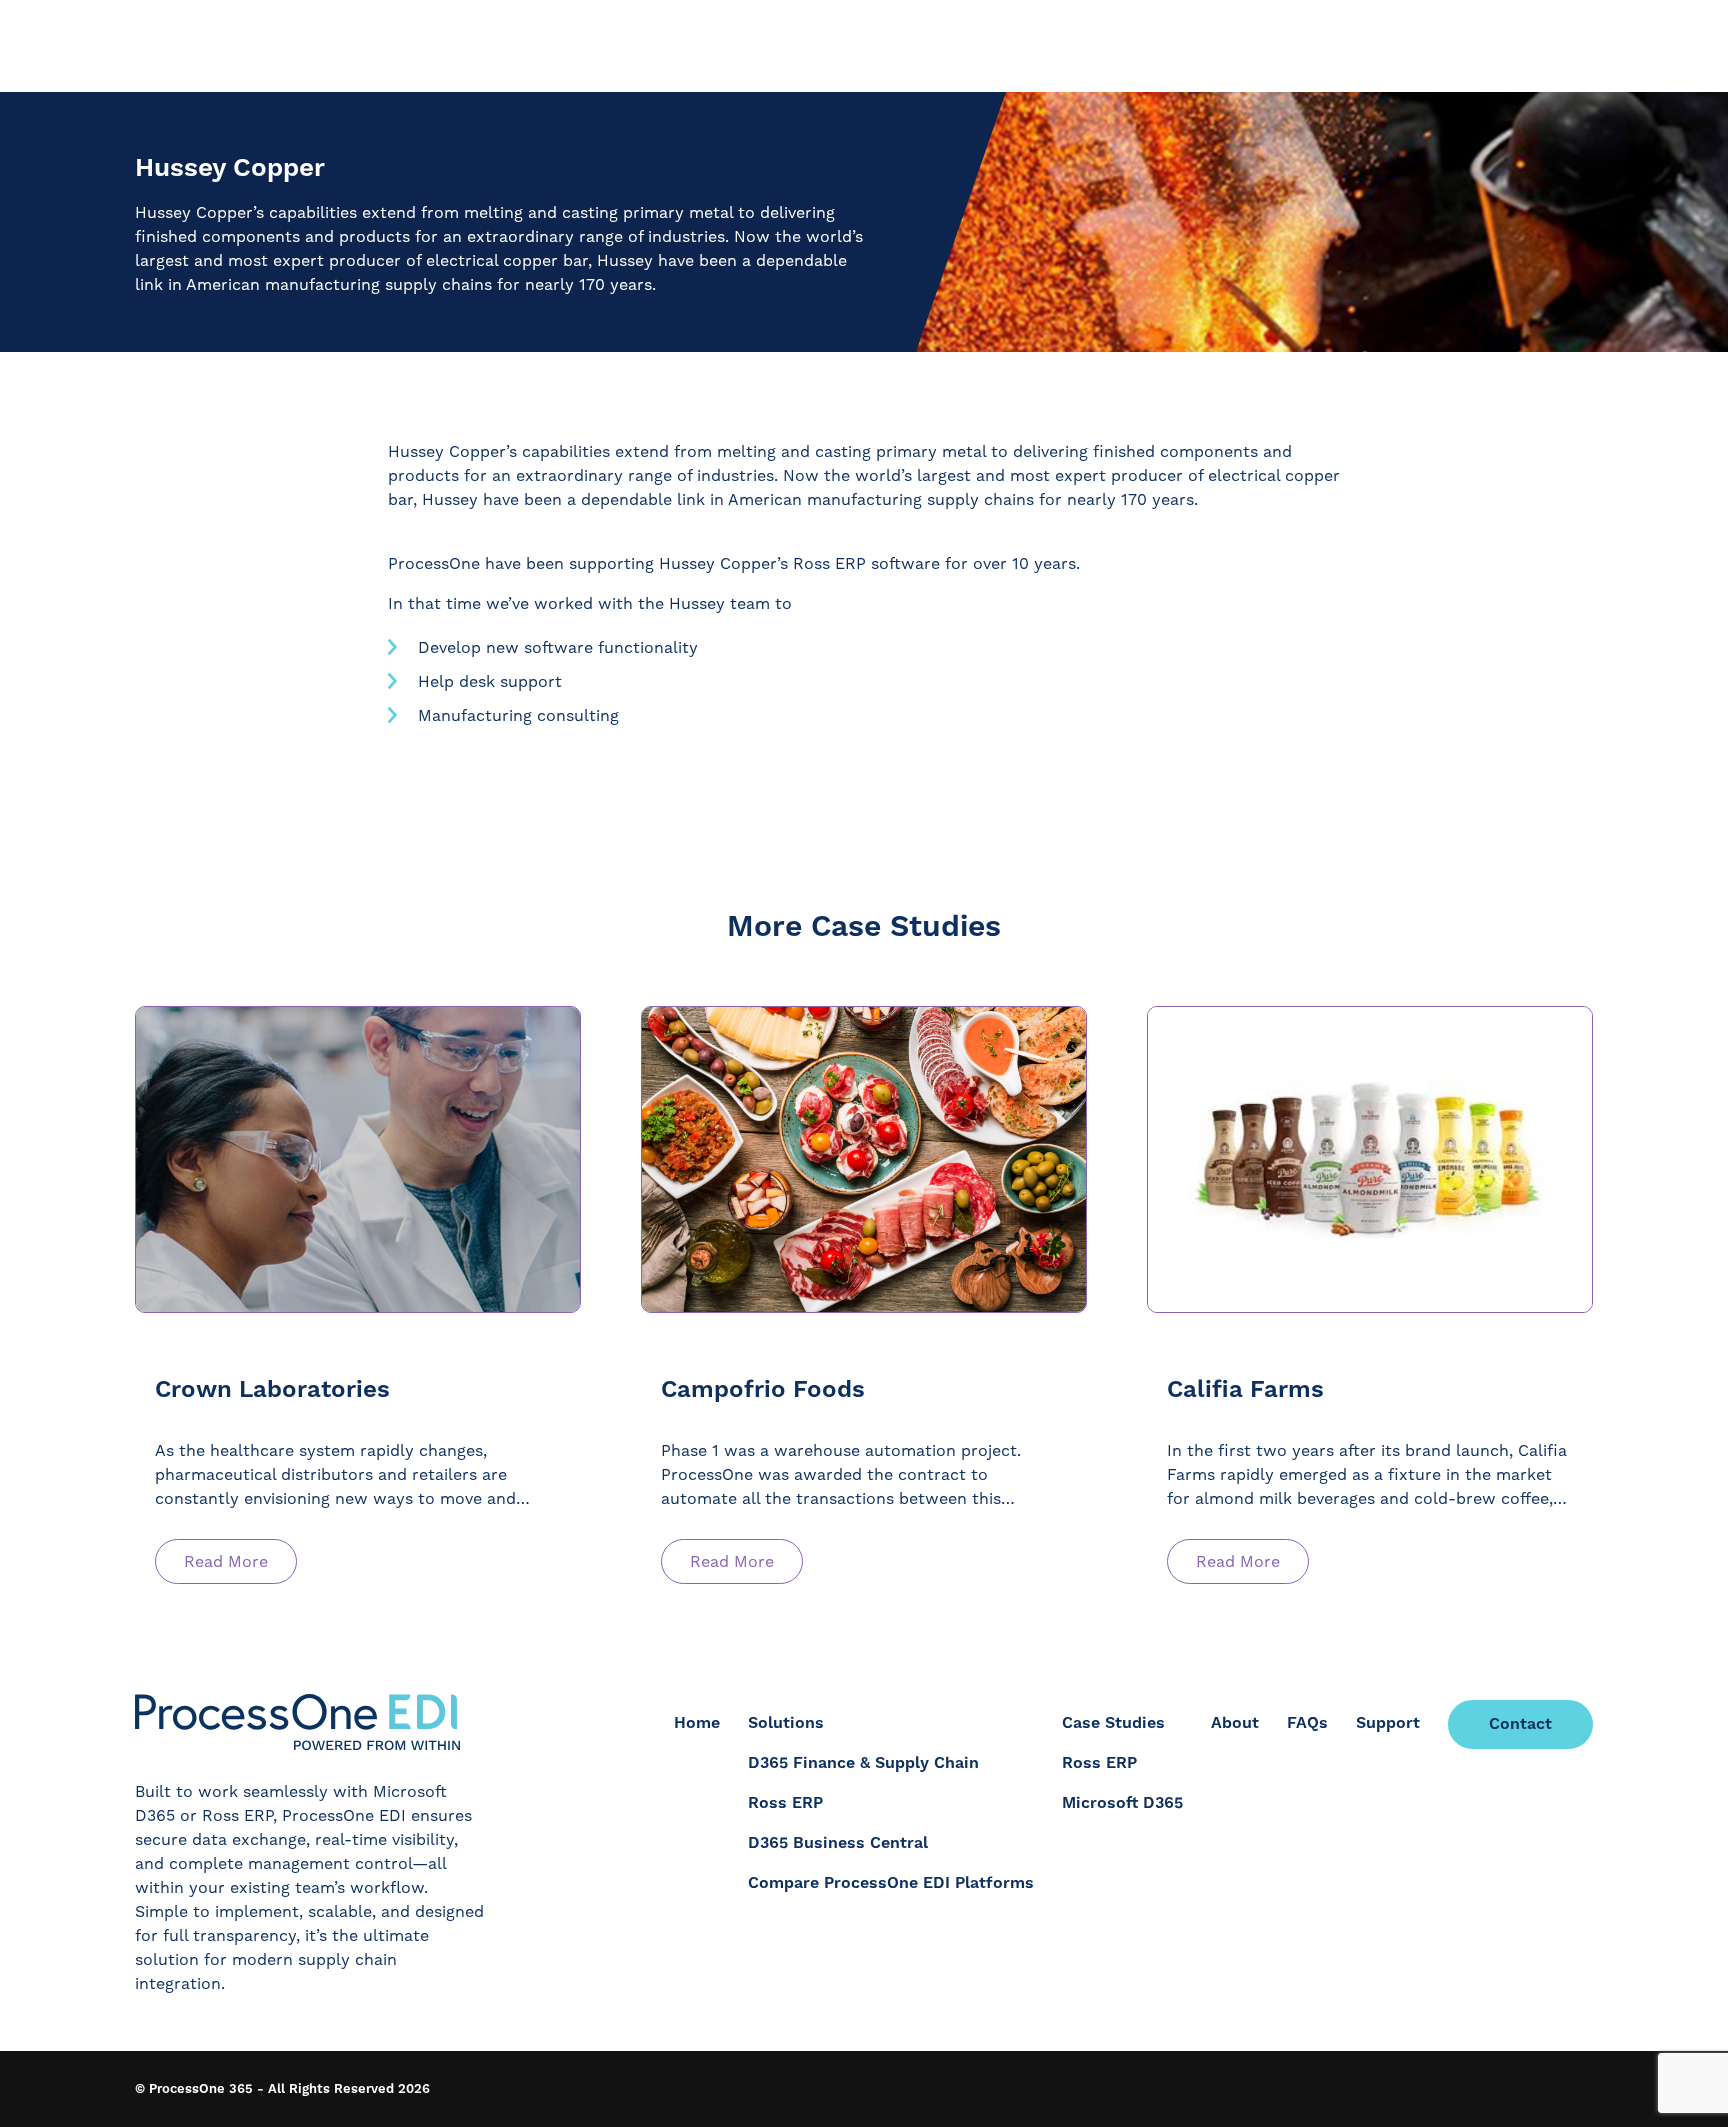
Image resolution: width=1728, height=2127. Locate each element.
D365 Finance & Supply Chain (863, 1763)
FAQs (1307, 1723)
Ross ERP (785, 1803)
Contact (1520, 1724)
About (1235, 1723)
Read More (226, 1561)
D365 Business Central (838, 1843)
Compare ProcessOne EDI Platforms (891, 1883)
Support (1388, 1723)
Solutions (786, 1723)
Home (697, 1723)
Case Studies (1113, 1723)
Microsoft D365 (1122, 1803)
